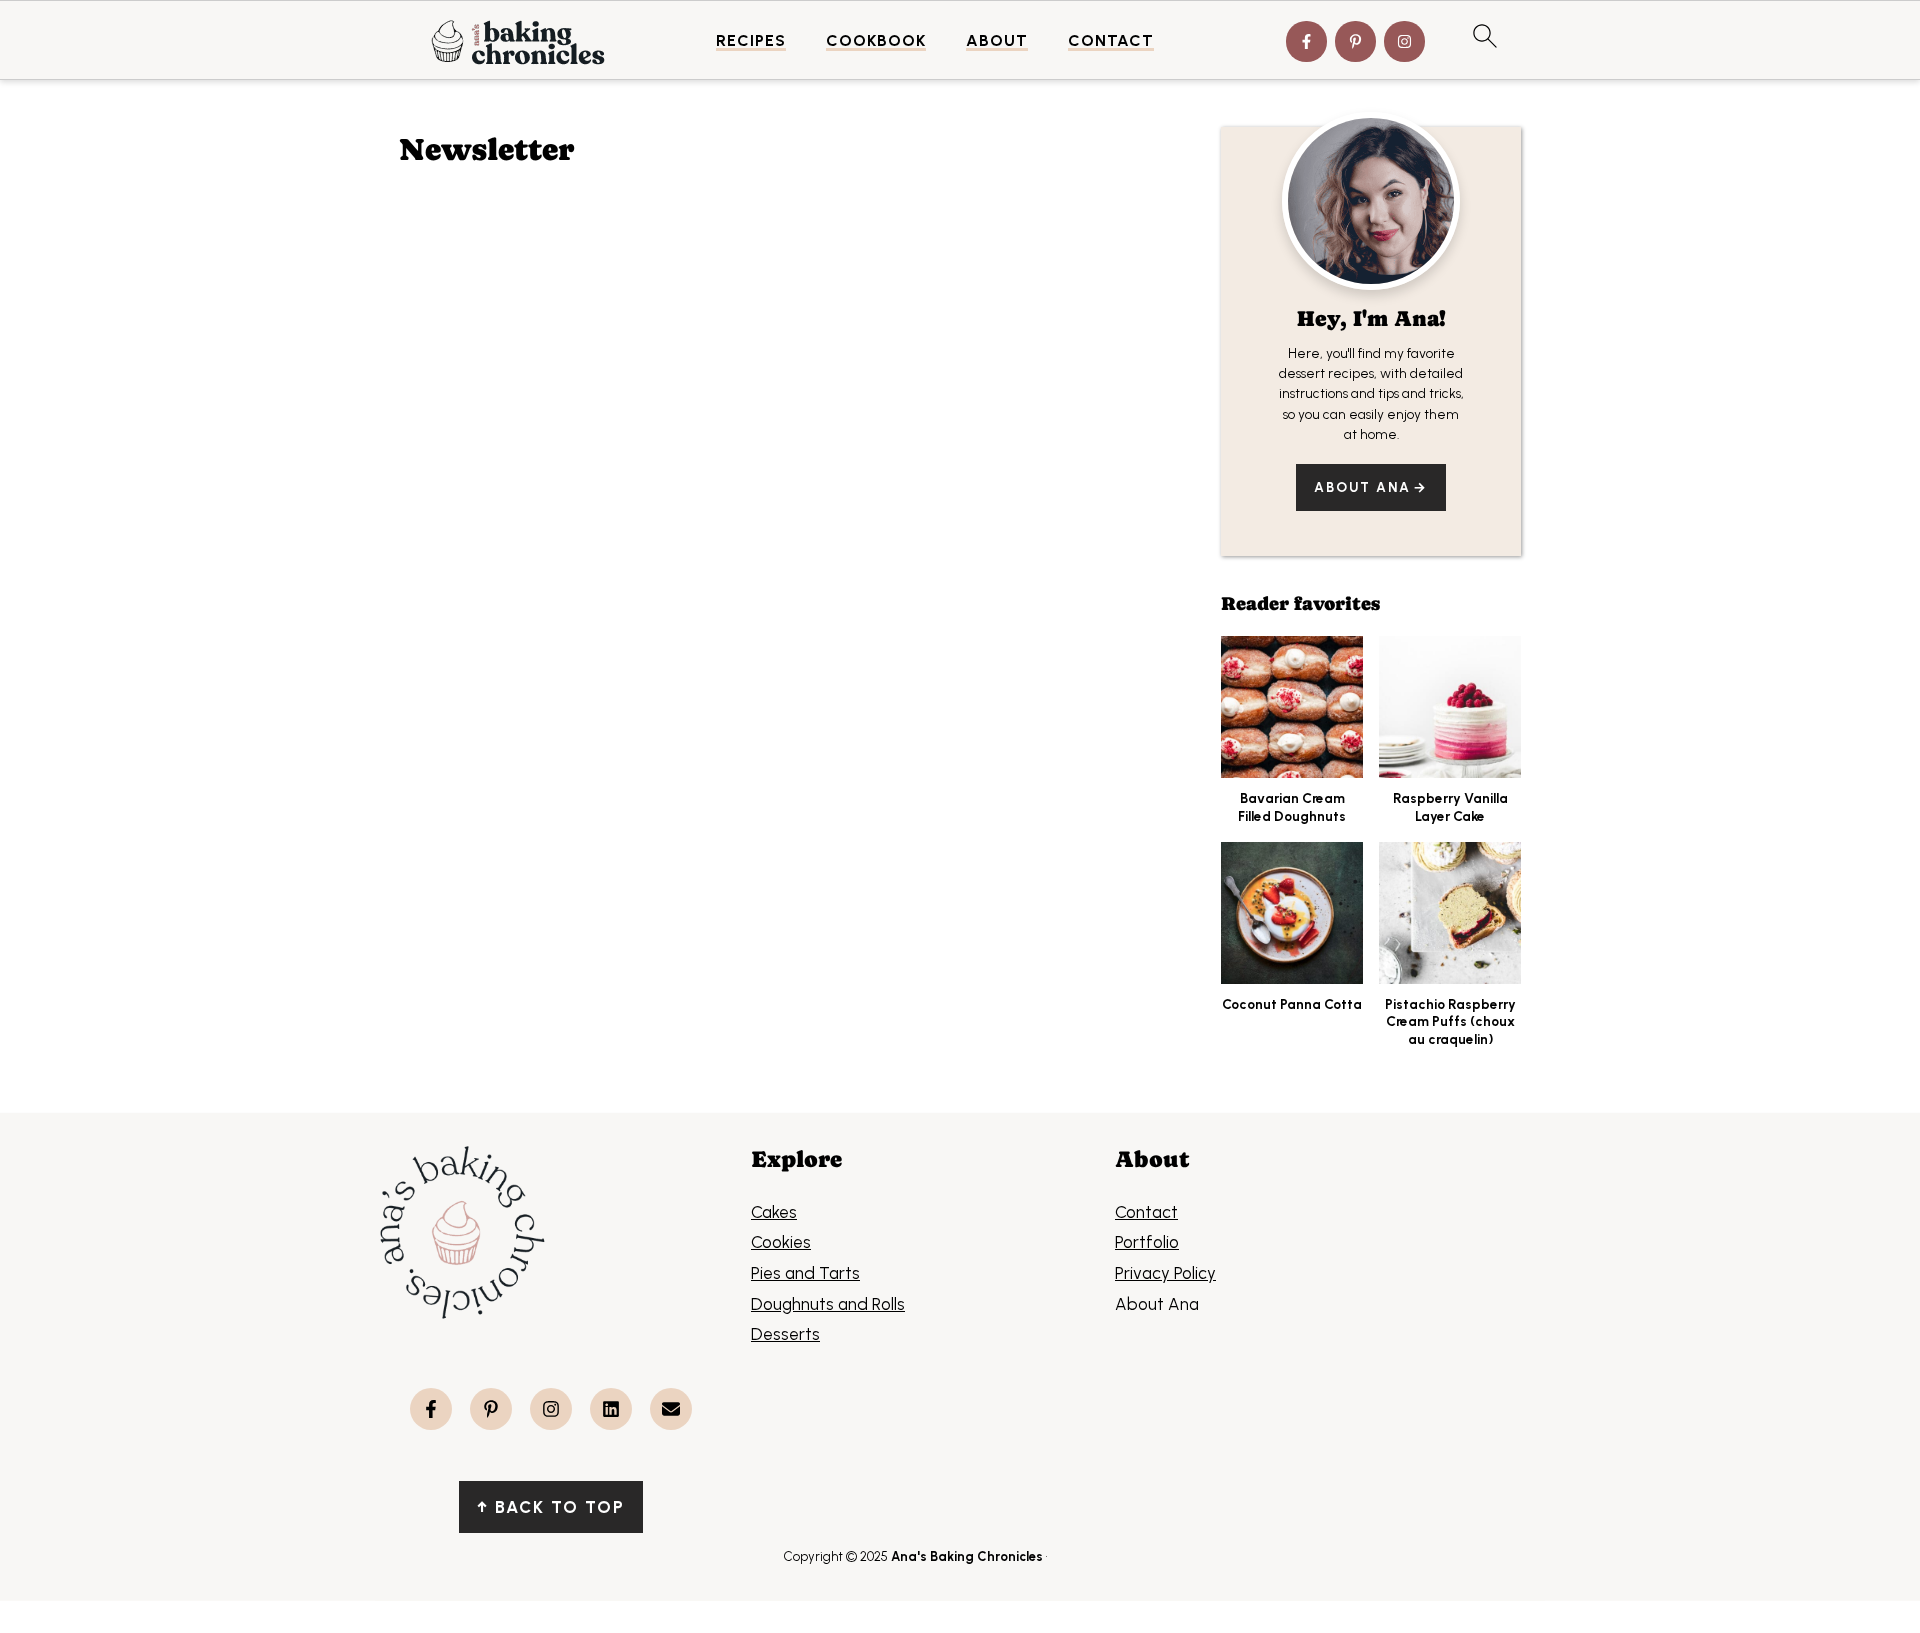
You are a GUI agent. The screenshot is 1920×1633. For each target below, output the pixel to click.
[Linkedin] (611, 1409)
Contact (1111, 40)
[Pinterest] (1355, 41)
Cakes (774, 1212)
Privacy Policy (1165, 1273)
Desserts (785, 1334)
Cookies (781, 1242)
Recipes (751, 40)
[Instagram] (1404, 41)
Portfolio (1147, 1242)
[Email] (671, 1409)
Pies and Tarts (805, 1273)
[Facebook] (1306, 41)
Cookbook (876, 40)
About (997, 40)
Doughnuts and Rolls (828, 1304)
